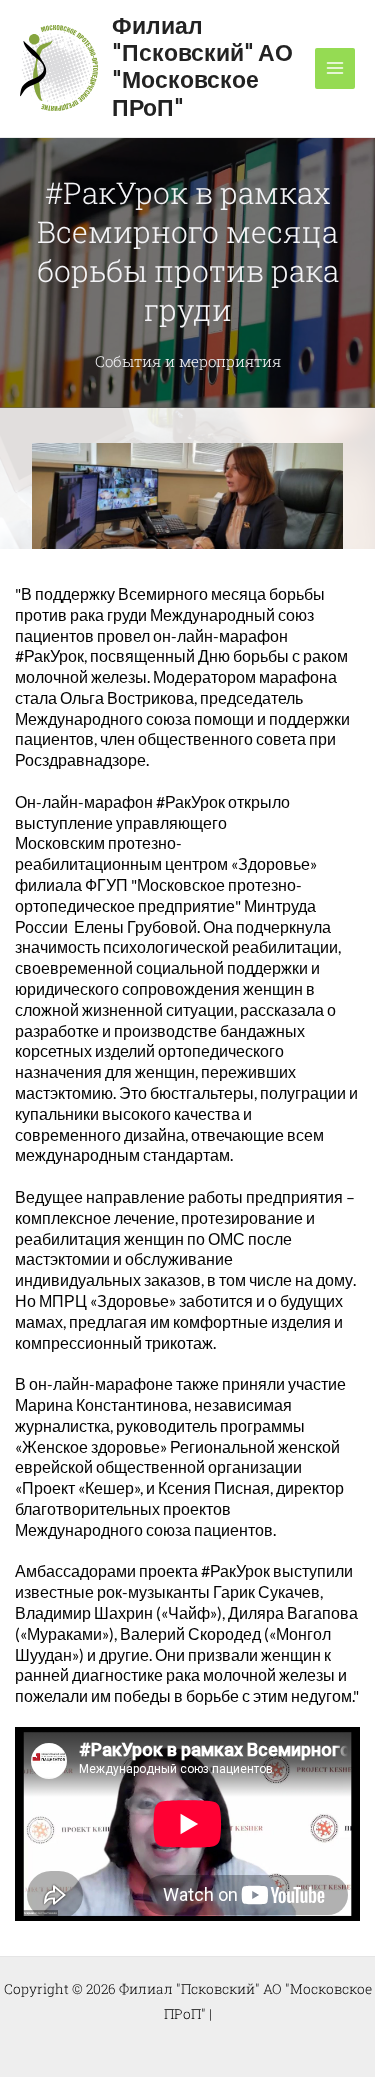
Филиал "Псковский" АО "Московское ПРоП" (202, 68)
